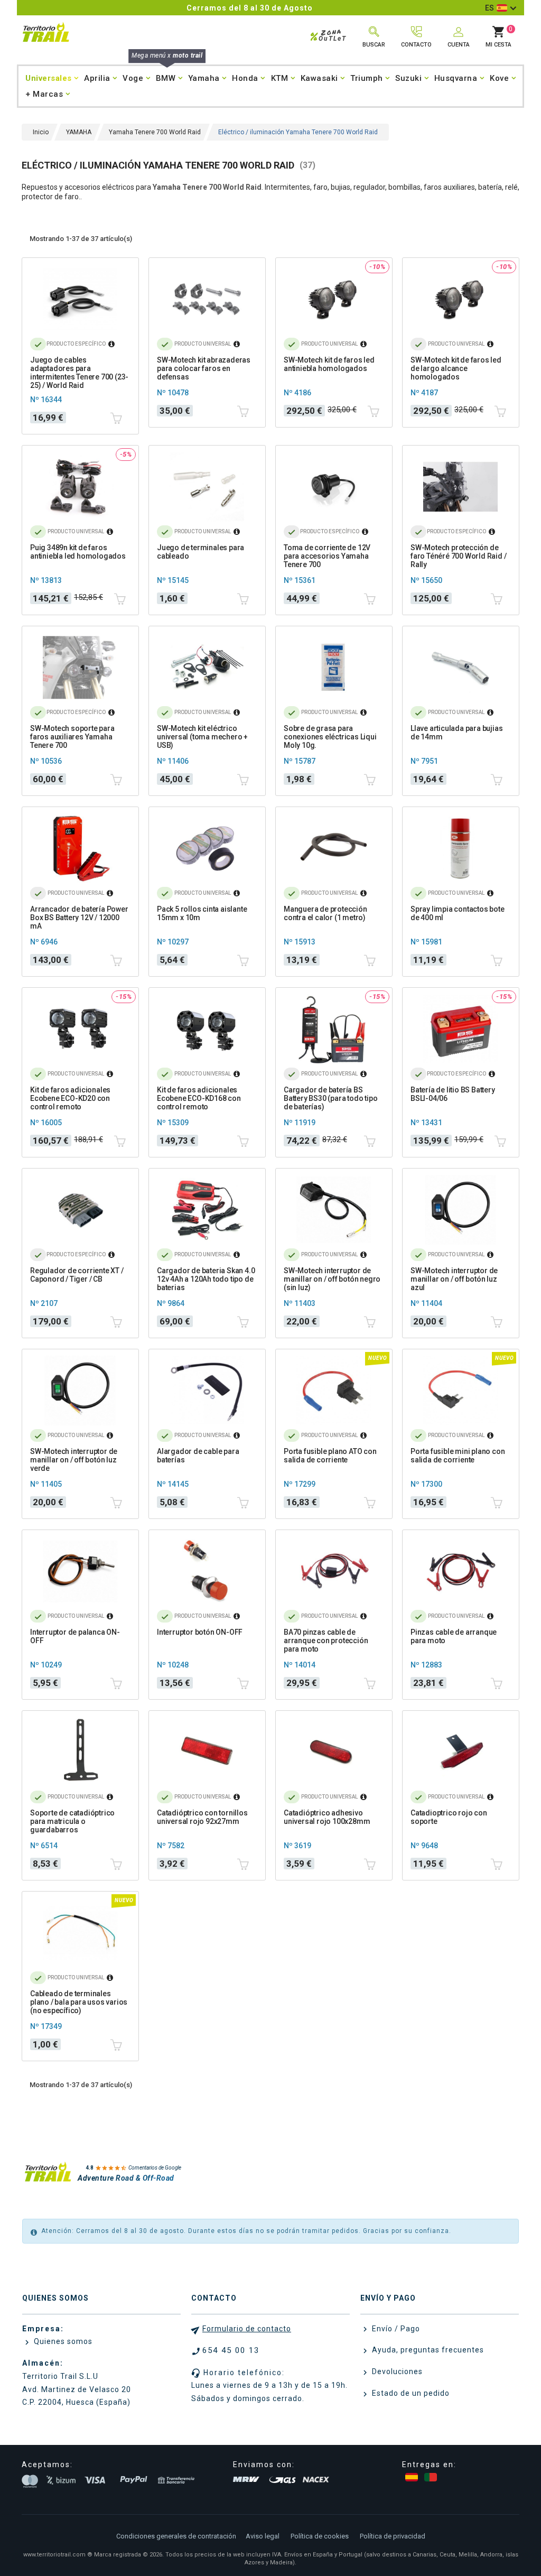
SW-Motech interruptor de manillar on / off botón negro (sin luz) (332, 1279)
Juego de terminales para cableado (200, 552)
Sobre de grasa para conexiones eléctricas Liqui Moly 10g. (330, 737)
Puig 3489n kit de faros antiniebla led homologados (78, 552)
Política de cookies (320, 2536)
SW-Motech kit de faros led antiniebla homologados (329, 364)
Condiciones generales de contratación (176, 2536)
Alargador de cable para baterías (198, 1456)
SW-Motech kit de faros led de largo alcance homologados (456, 368)
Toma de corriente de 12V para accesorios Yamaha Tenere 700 (327, 556)
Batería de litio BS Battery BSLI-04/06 (453, 1094)
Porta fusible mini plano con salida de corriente (458, 1456)
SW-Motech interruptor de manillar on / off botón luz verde (74, 1460)
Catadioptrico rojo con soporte (449, 1817)
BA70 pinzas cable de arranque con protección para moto (326, 1641)
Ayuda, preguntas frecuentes (427, 2350)
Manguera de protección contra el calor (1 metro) (325, 913)
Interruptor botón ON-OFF (200, 1632)
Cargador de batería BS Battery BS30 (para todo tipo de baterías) (330, 1098)
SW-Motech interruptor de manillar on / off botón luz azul (454, 1279)
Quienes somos (62, 2341)
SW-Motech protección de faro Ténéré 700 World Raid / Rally (458, 556)
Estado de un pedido (410, 2393)
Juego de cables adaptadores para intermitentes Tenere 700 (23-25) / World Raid (79, 373)
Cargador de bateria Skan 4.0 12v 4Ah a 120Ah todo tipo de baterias (206, 1279)
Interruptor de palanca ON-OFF (75, 1636)
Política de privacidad (393, 2536)
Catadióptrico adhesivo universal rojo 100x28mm (327, 1817)
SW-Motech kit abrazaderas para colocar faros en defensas (204, 368)
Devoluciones (396, 2371)
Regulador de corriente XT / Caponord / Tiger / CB (77, 1275)
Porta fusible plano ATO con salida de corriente (330, 1456)
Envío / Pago (395, 2329)
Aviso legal (263, 2536)
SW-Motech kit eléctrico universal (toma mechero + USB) (202, 737)
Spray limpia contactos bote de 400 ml (458, 913)
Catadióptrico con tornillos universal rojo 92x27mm (202, 1817)
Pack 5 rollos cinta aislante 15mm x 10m (202, 913)
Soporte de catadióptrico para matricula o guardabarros (72, 1821)
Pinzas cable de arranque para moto (454, 1636)
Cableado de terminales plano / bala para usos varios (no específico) (79, 2002)
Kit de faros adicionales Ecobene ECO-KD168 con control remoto (199, 1098)
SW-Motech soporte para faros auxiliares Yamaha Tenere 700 (72, 737)
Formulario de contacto (247, 2329)
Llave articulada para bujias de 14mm (456, 733)
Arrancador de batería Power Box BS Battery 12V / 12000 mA (79, 918)
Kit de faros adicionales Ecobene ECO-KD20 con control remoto (70, 1098)
